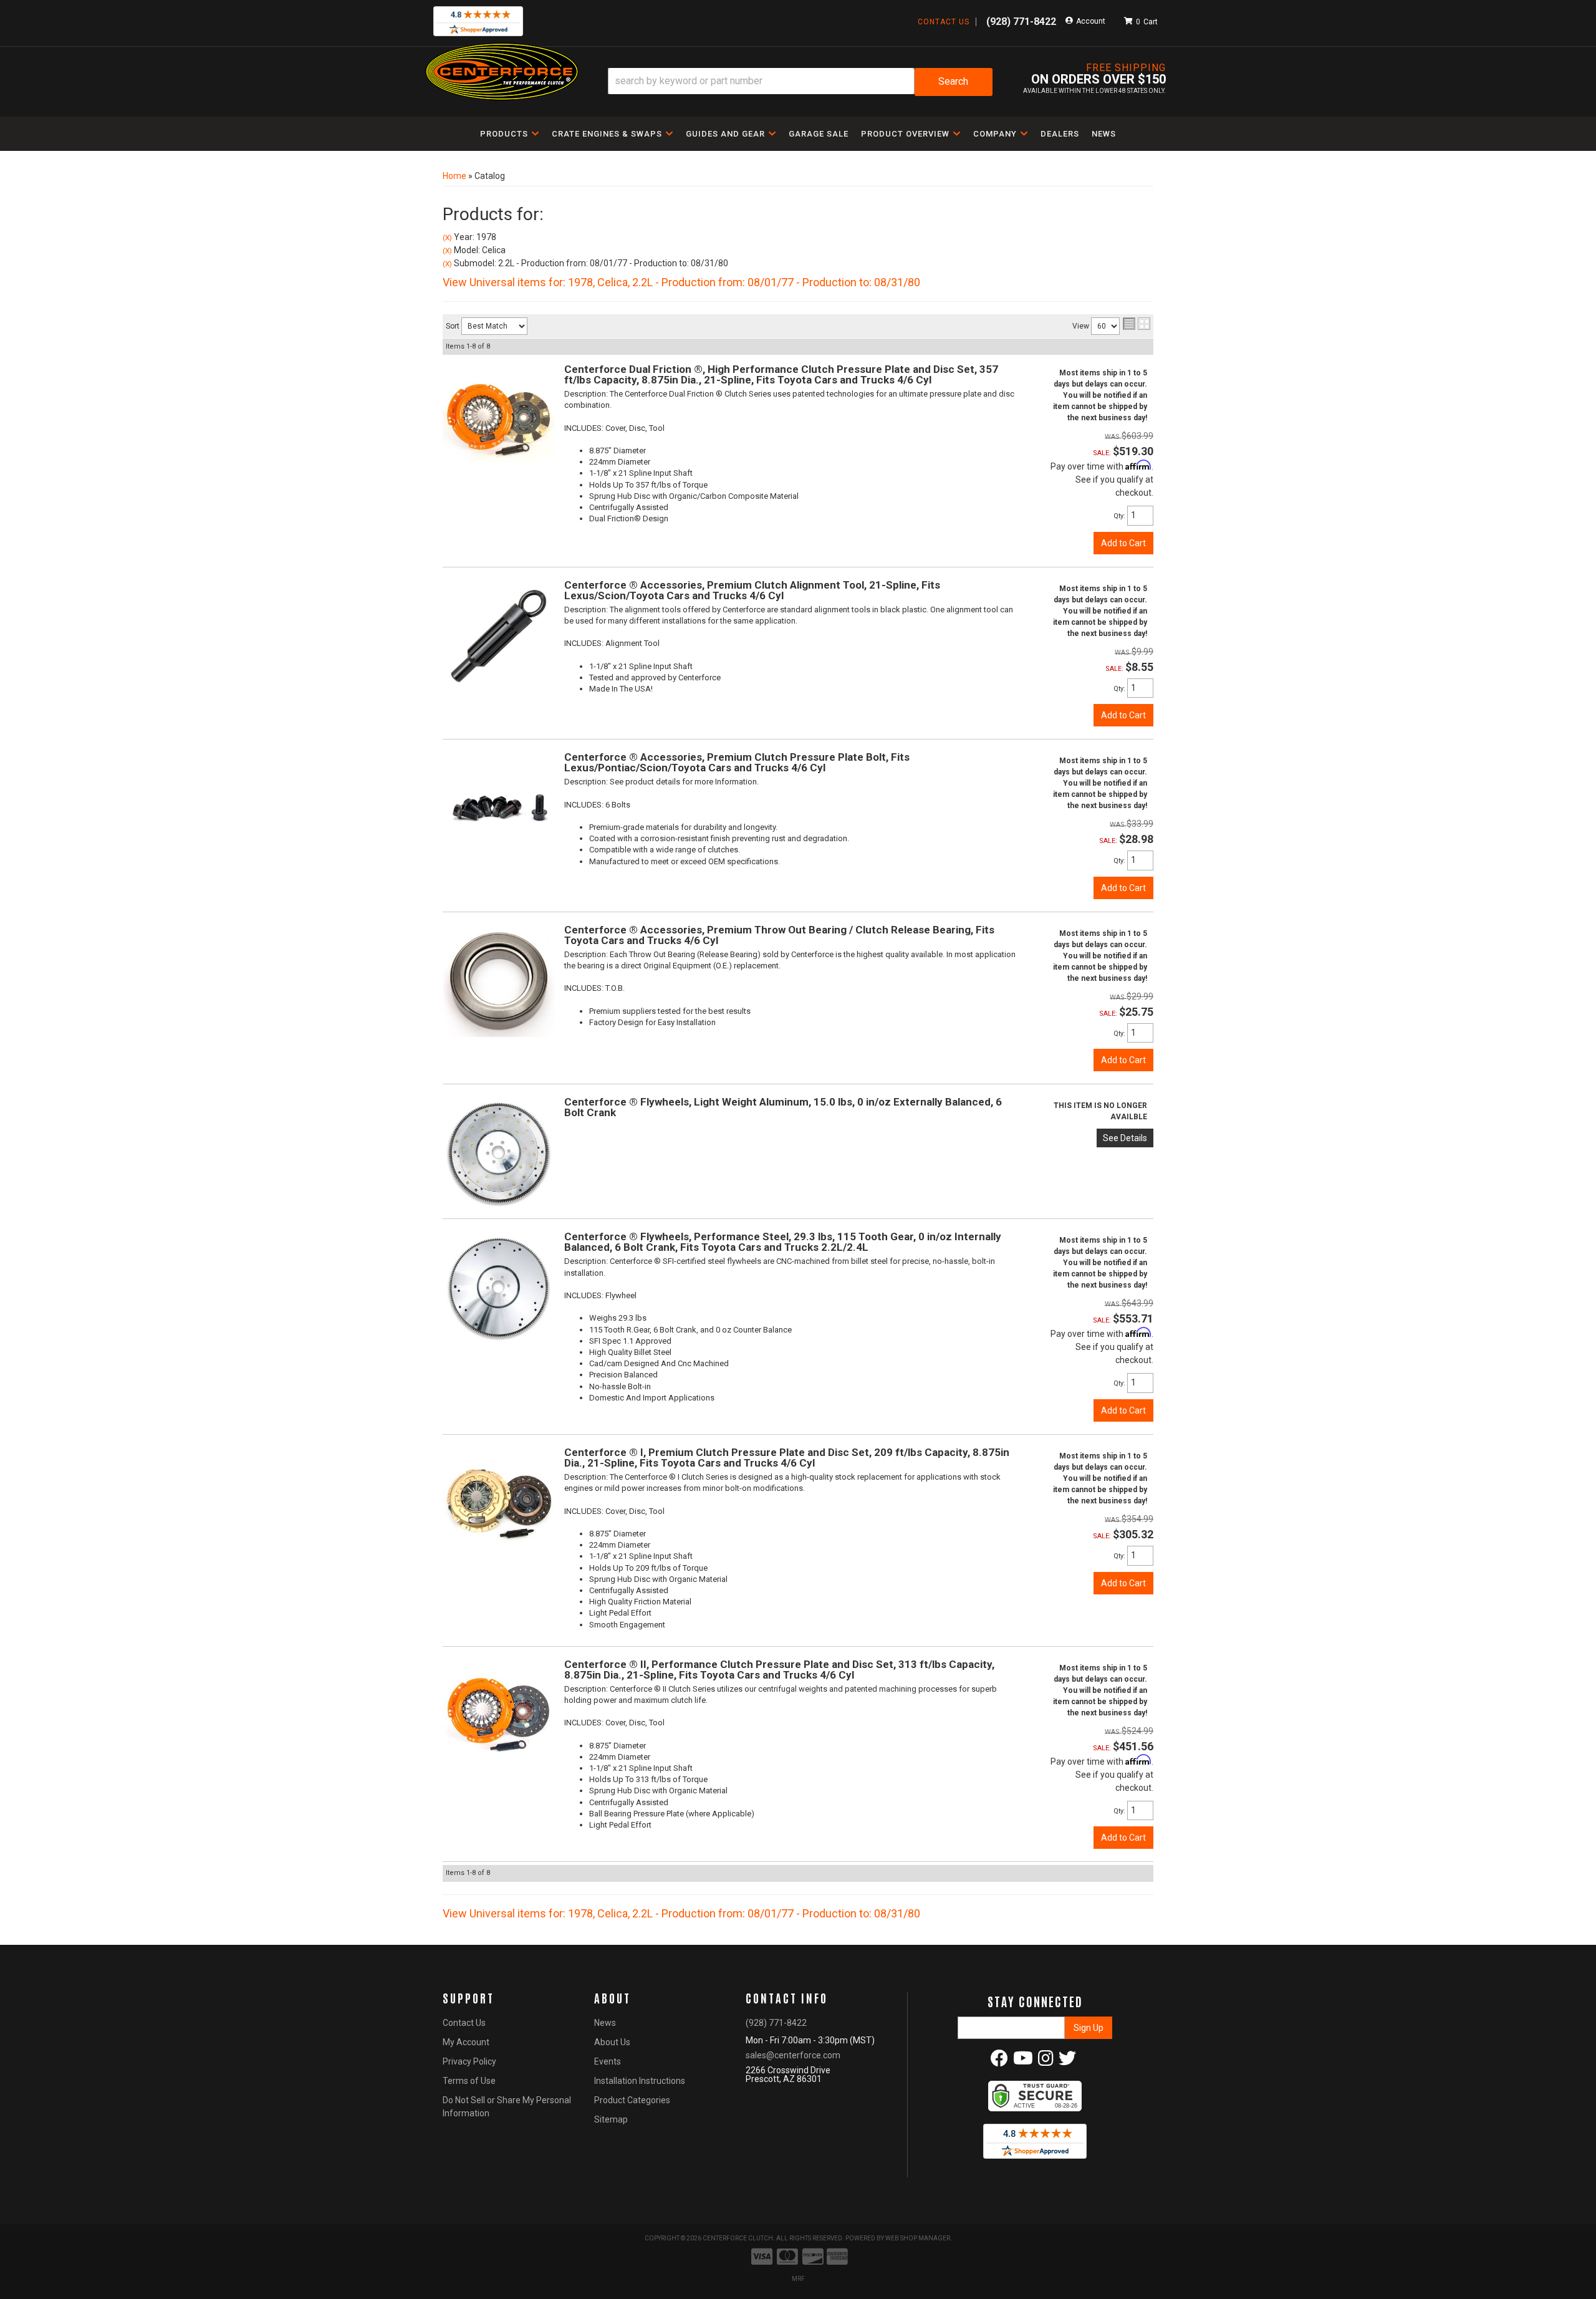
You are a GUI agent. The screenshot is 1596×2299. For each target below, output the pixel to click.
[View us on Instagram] (1046, 2061)
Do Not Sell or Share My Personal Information (507, 2107)
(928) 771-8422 (776, 2023)
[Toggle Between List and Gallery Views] (1137, 324)
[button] (800, 82)
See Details (1125, 1138)
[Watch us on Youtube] (1023, 2061)
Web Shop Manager (918, 2238)
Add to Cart (1123, 543)
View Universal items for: (681, 282)
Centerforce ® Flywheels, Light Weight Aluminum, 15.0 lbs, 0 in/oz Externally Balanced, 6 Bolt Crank (783, 1107)
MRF (798, 2279)
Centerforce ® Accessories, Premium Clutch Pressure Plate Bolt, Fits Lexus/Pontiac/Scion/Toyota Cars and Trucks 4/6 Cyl (737, 762)
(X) (447, 238)
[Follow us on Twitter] (1067, 2061)
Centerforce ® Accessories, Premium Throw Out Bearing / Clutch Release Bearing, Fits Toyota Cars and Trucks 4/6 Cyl (779, 935)
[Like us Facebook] (999, 2061)
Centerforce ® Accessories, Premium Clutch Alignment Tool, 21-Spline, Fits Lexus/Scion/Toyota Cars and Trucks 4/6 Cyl (752, 590)
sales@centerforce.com (793, 2055)
